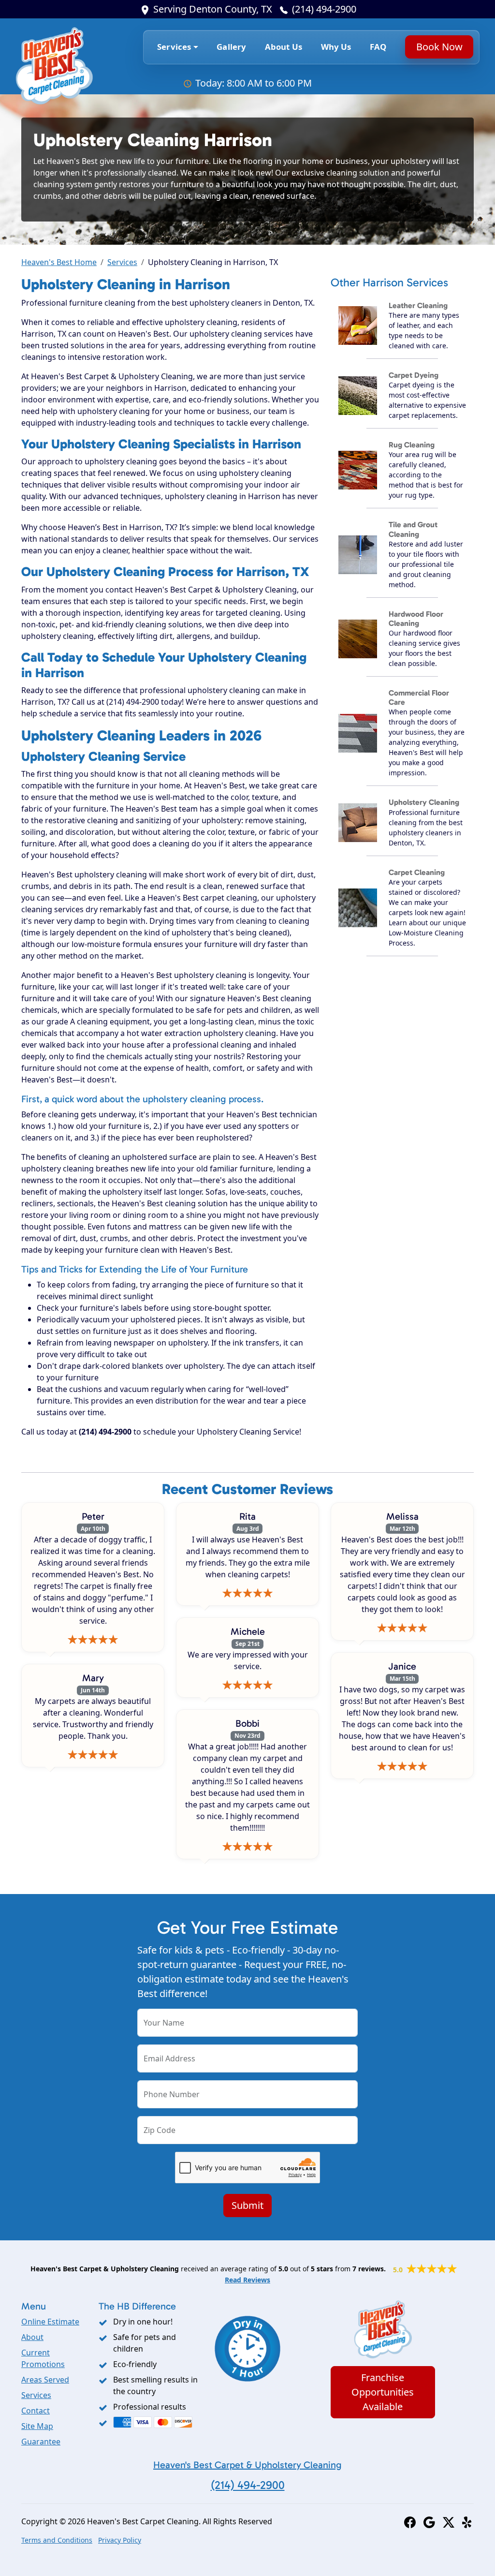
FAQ (378, 47)
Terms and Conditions (57, 2540)
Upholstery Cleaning (424, 802)
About (32, 2337)
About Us (284, 47)
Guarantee (41, 2442)
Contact (36, 2411)
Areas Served (45, 2380)
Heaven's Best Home (59, 262)
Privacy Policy (120, 2540)
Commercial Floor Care (419, 697)
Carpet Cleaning (417, 872)
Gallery (231, 47)
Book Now (439, 47)
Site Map (37, 2426)
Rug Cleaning (412, 445)
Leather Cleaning (418, 305)
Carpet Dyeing (414, 375)
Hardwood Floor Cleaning (416, 619)
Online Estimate (50, 2322)
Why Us (336, 47)
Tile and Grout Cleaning (413, 529)
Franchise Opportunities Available (383, 2392)
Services (122, 262)
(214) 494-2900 (324, 9)
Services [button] (174, 47)
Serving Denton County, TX (213, 9)
